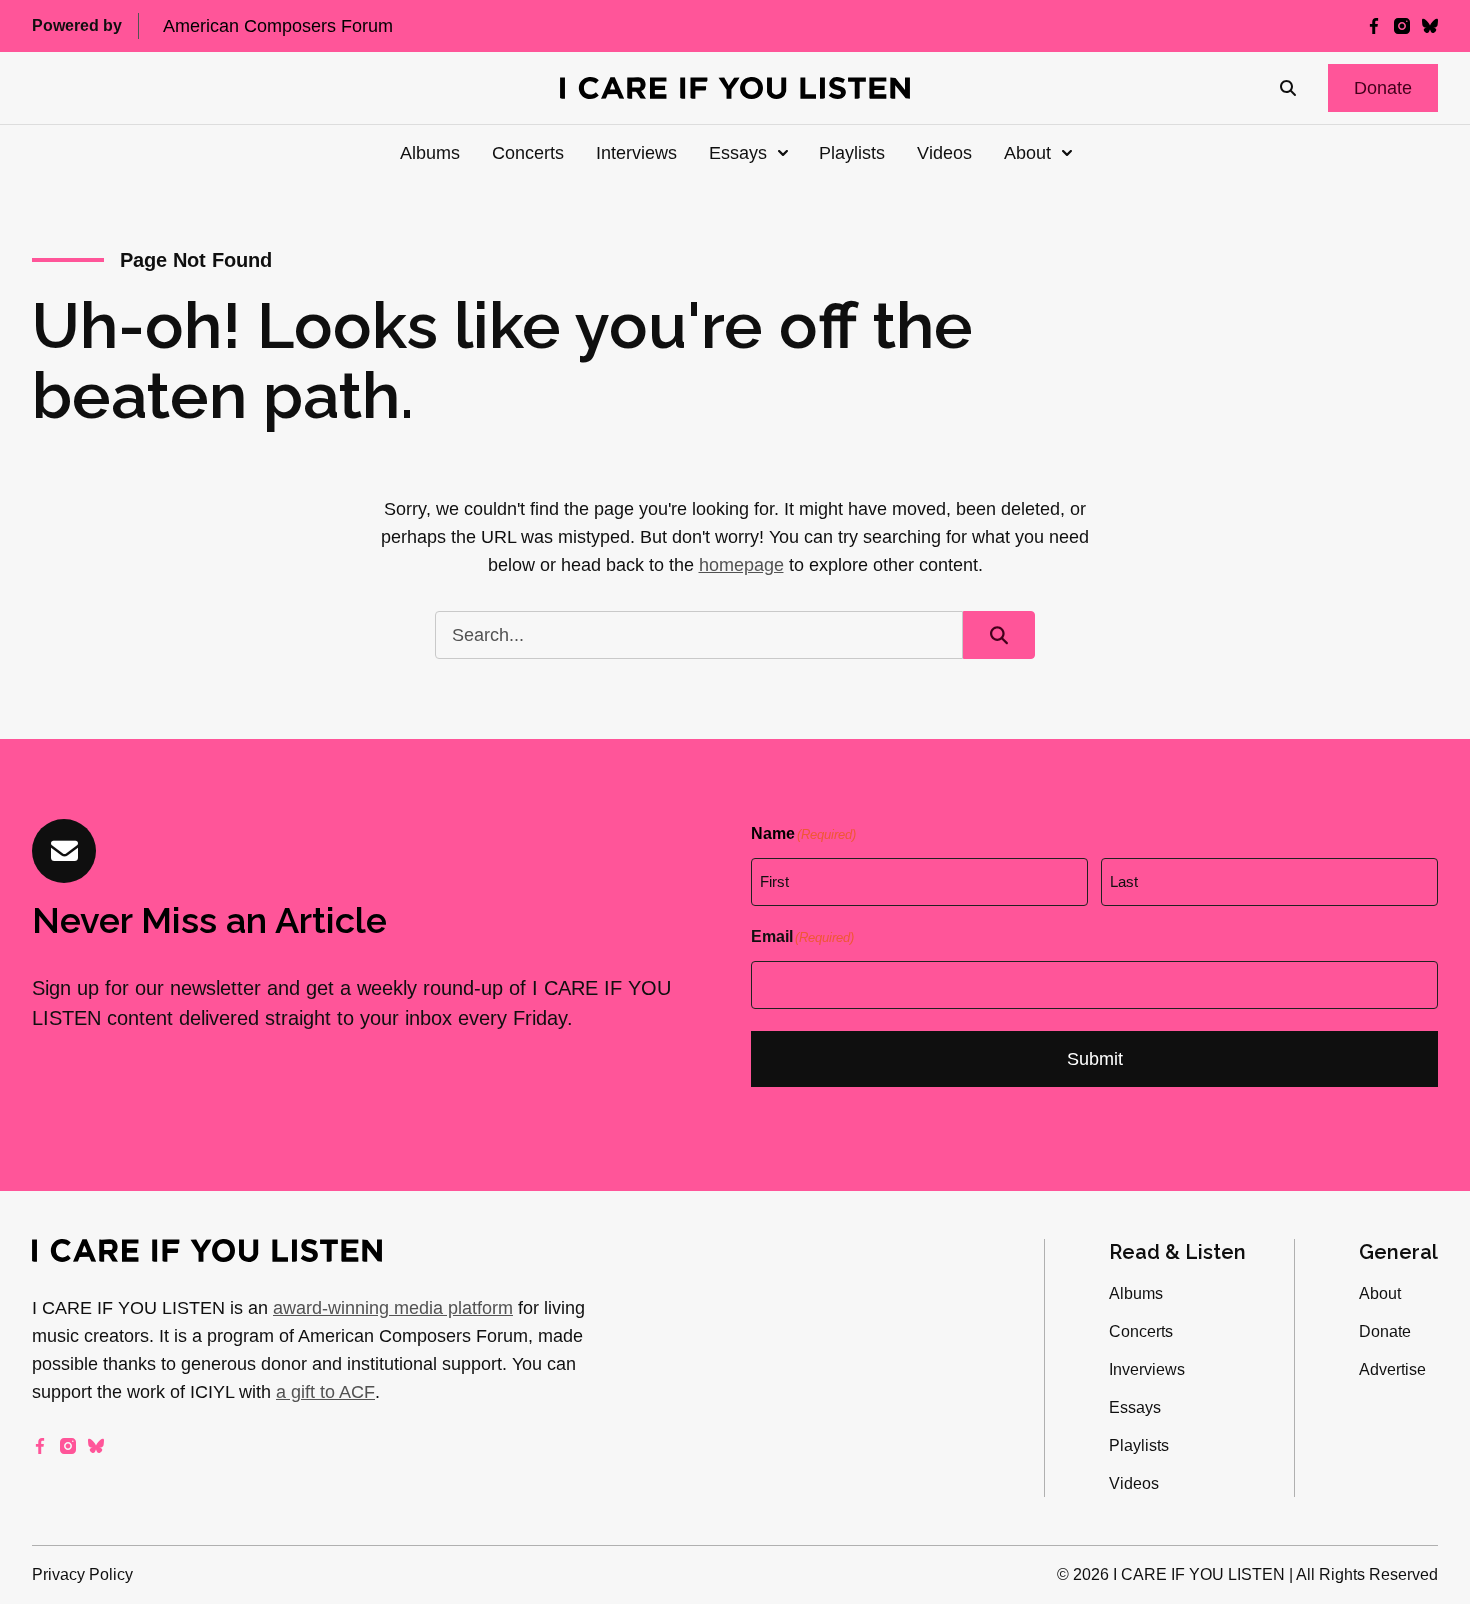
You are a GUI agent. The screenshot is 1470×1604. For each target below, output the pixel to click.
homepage (741, 565)
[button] (1383, 88)
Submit (1095, 1059)
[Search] (1288, 88)
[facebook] (1374, 26)
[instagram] (1402, 26)
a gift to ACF (325, 1392)
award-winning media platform (393, 1308)
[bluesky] (1430, 26)
